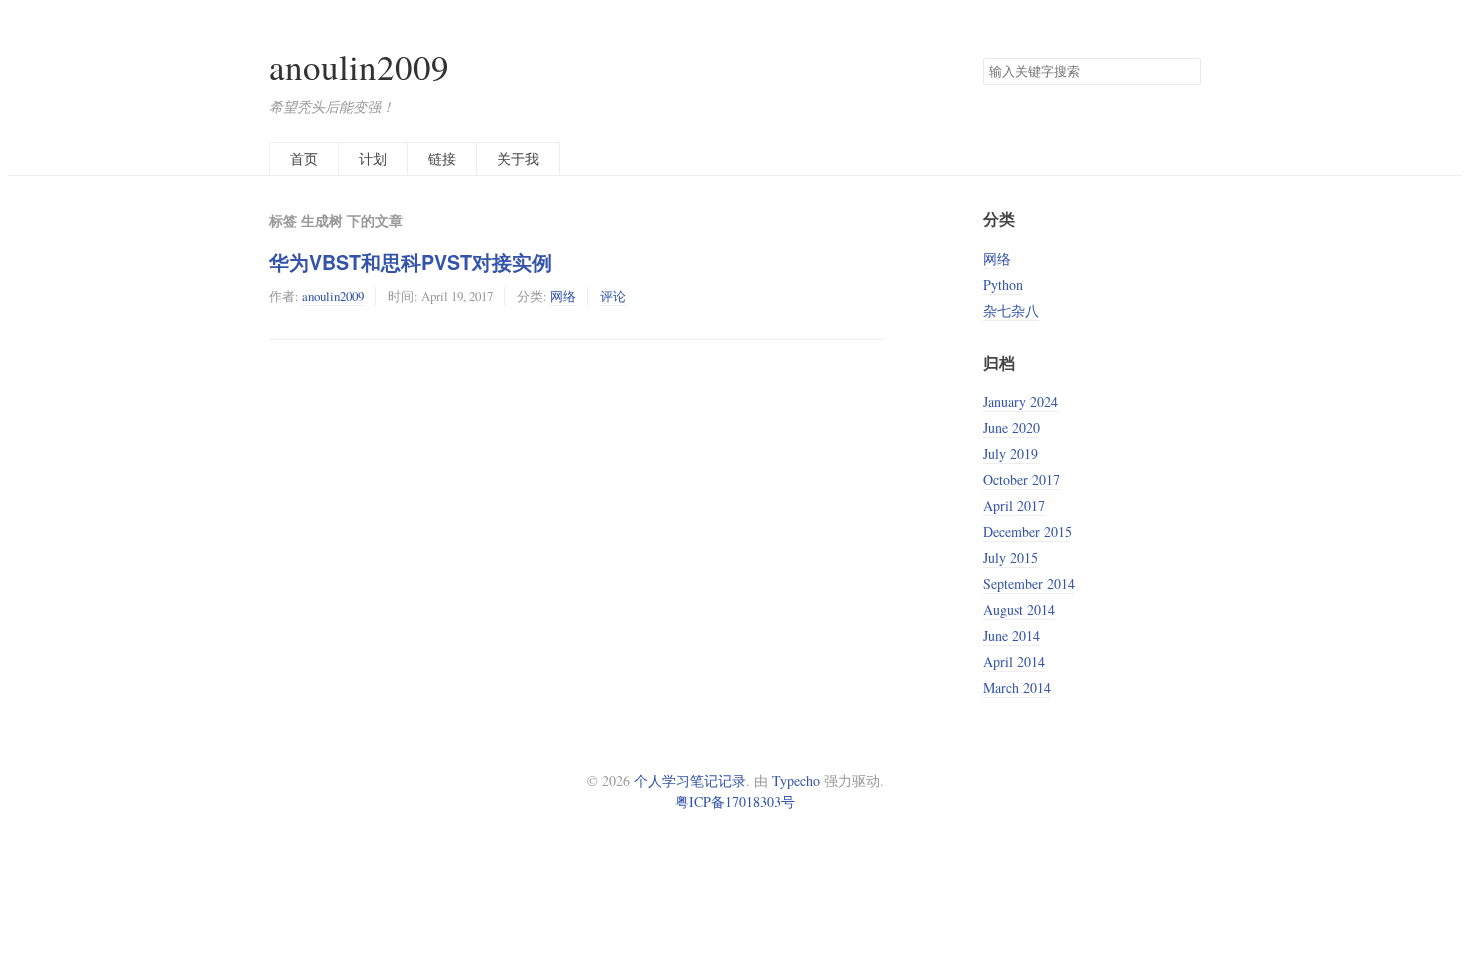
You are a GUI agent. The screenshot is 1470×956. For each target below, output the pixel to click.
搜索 (1185, 72)
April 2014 (1014, 661)
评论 (613, 296)
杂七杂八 (1011, 310)
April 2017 (1014, 505)
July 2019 (1010, 453)
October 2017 (1021, 479)
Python (1003, 284)
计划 (373, 158)
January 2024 (1020, 401)
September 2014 (1029, 583)
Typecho (796, 780)
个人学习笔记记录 (690, 780)
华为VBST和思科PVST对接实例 (410, 262)
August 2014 (1019, 609)
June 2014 (1011, 635)
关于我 (518, 158)
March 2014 (1017, 687)
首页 (304, 158)
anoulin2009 (359, 66)
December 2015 (1027, 531)
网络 (563, 296)
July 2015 (1010, 557)
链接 (442, 158)
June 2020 (1011, 427)
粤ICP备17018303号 (735, 801)
